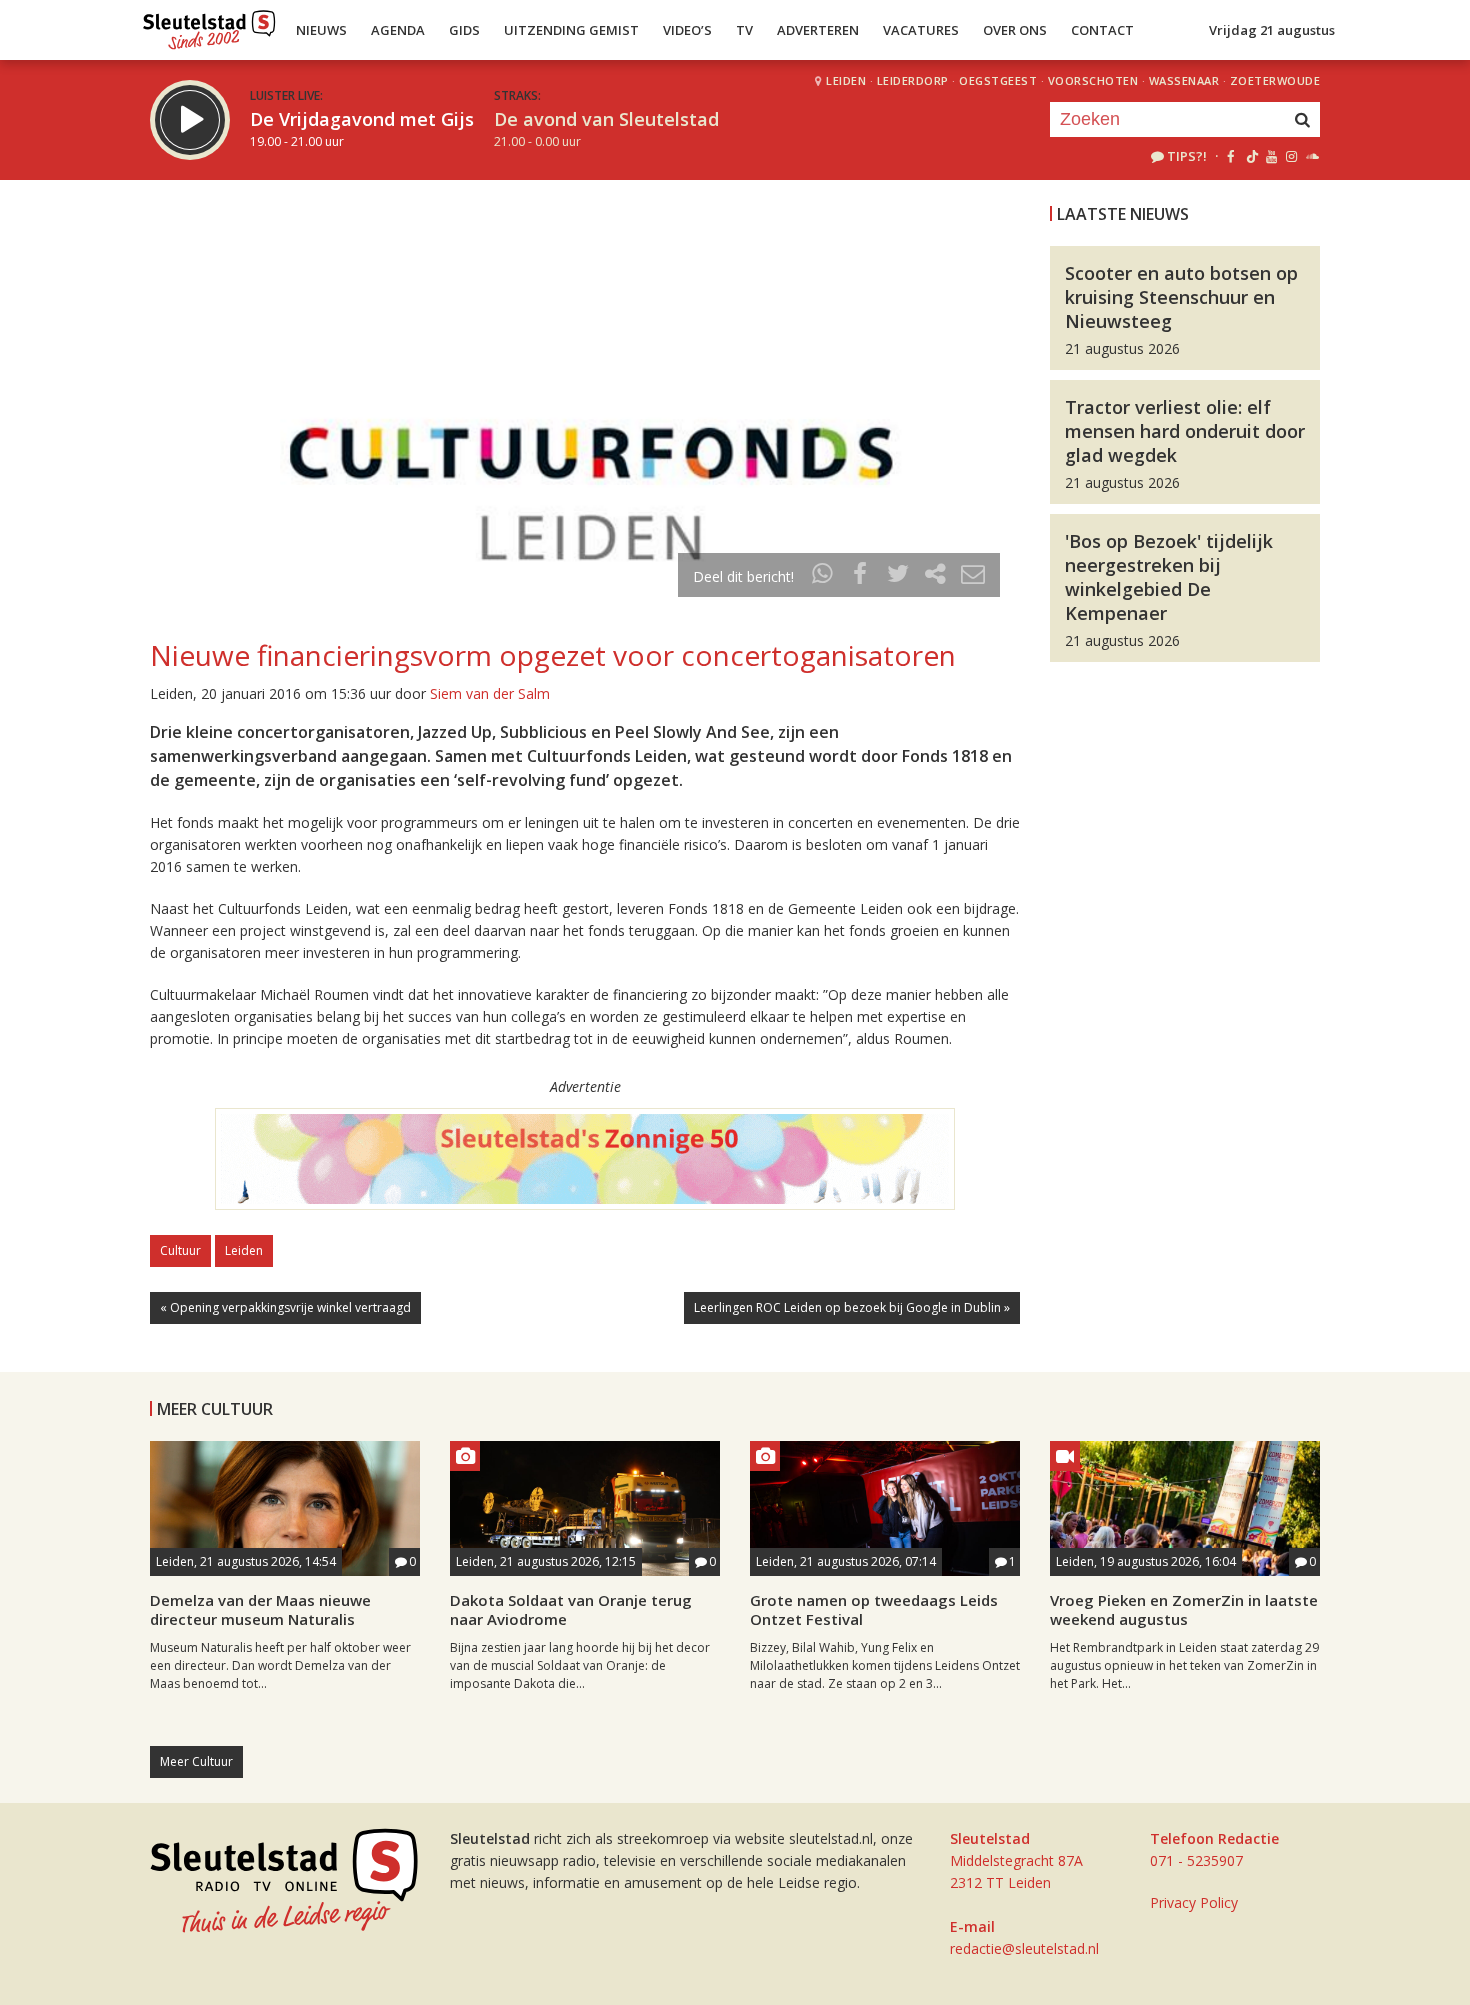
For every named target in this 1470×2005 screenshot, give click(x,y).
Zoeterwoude (1275, 80)
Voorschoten (1093, 80)
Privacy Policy (1194, 1902)
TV (744, 30)
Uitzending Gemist (571, 30)
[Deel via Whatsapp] (823, 576)
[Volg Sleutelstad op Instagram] (1291, 156)
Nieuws (321, 30)
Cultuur (180, 1250)
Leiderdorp (913, 80)
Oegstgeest (998, 80)
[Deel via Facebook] (861, 576)
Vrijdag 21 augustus (1272, 30)
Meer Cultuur (196, 1761)
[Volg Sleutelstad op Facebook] (1230, 156)
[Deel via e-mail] (973, 576)
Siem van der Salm (490, 693)
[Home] (209, 25)
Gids (464, 30)
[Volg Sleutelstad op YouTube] (1270, 156)
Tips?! (1187, 156)
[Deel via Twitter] (898, 576)
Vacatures (921, 30)
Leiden (846, 80)
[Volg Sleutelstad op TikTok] (1250, 156)
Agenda (398, 30)
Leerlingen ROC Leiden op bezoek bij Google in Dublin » (852, 1307)
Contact (1102, 30)
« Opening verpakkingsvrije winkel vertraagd (285, 1307)
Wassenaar (1184, 80)
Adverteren (818, 30)
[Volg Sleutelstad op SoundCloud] (1311, 156)
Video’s (687, 30)
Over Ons (1015, 30)
